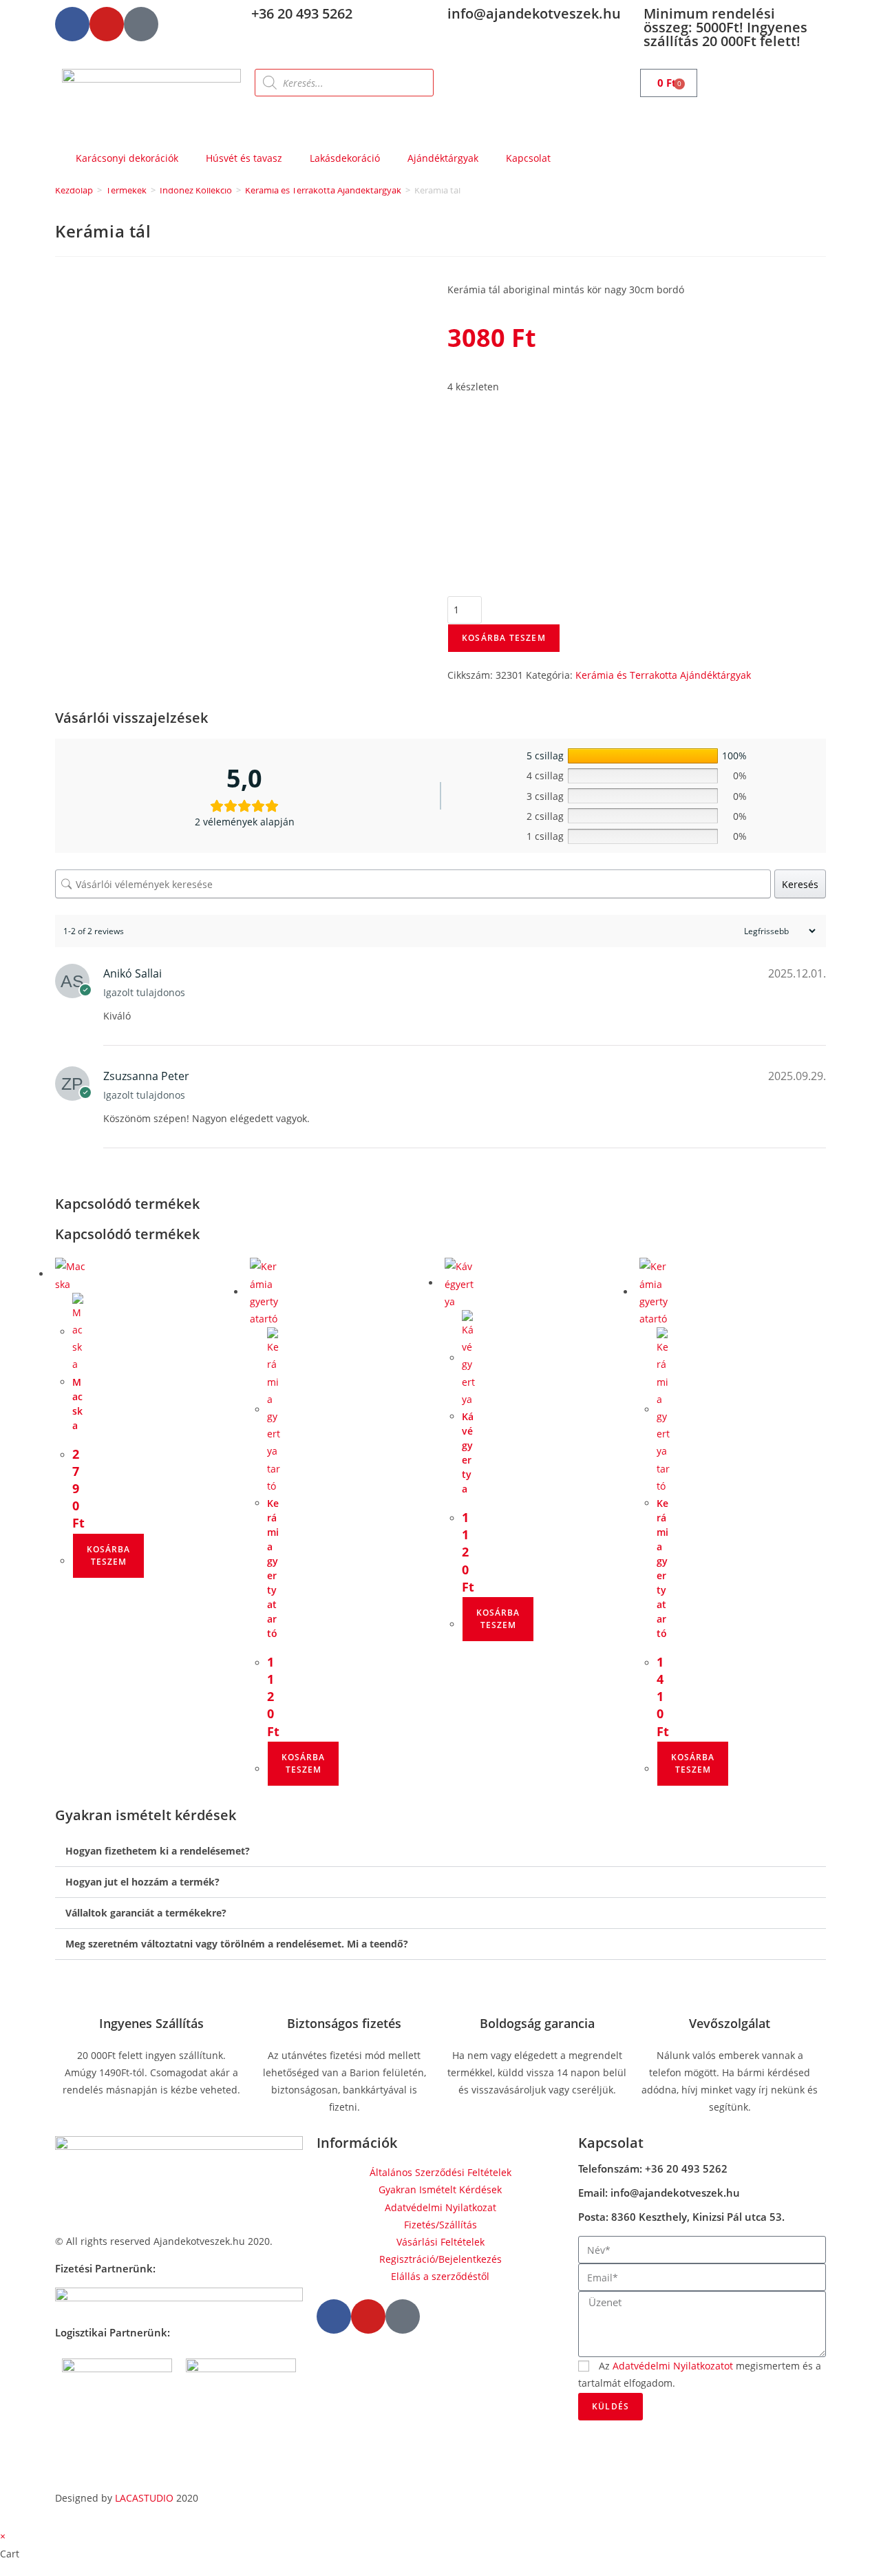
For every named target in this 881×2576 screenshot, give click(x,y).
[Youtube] (107, 24)
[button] (440, 1851)
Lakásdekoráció (345, 158)
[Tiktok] (141, 24)
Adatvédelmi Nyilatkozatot (673, 2366)
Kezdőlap (74, 190)
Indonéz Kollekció (196, 190)
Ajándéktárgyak (443, 158)
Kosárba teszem (504, 638)
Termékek (126, 190)
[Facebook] (72, 24)
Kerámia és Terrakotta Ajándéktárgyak (323, 190)
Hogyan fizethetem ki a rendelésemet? (158, 1851)
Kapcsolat (528, 158)
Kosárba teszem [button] (108, 1555)
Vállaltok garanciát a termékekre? (146, 1913)
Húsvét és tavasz (244, 158)
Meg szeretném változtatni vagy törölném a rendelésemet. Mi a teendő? (237, 1944)
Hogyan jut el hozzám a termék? (142, 1882)
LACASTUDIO (144, 2498)
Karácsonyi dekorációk (127, 158)
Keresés (800, 884)
